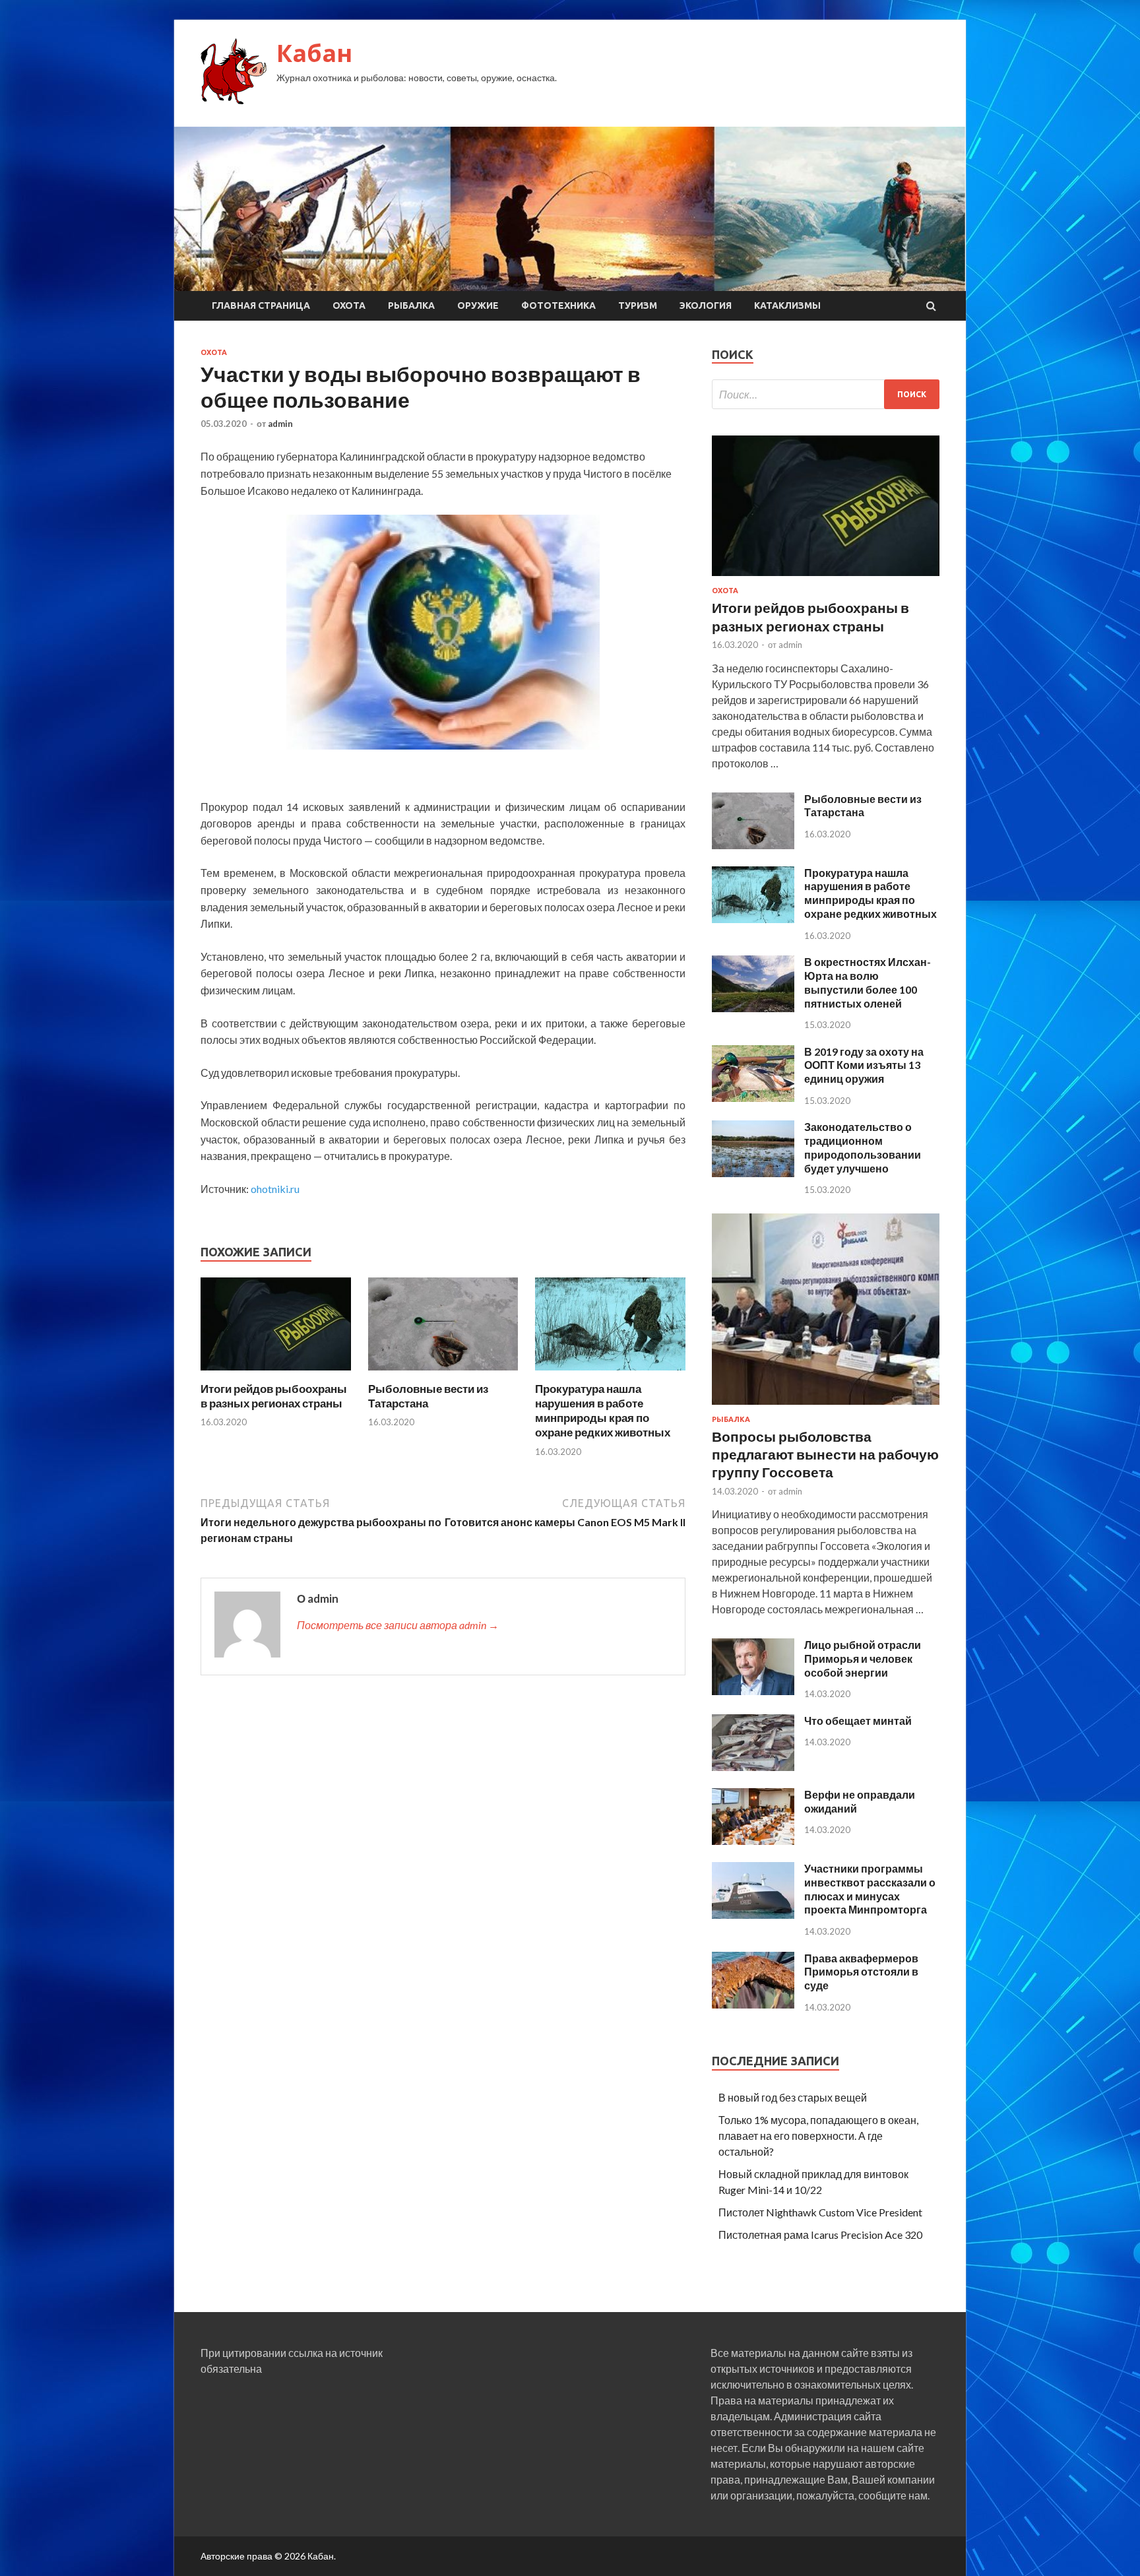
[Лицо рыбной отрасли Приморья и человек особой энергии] (753, 1691)
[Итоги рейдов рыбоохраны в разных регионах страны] (276, 1373)
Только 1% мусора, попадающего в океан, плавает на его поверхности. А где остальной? (818, 2136)
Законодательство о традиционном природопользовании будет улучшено (863, 1147)
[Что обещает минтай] (753, 1767)
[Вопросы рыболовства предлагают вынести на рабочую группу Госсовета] (826, 1407)
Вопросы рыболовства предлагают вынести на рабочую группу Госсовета (825, 1454)
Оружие (478, 306)
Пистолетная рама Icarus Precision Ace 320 (820, 2235)
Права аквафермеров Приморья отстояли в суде (861, 1972)
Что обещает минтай (858, 1721)
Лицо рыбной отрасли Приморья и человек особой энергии (863, 1658)
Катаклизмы (787, 306)
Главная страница (261, 306)
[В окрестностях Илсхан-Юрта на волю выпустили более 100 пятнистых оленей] (753, 1008)
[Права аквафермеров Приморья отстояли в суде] (753, 2004)
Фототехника (558, 306)
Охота (349, 306)
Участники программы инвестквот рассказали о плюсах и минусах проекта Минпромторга (870, 1889)
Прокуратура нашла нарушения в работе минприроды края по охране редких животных (603, 1410)
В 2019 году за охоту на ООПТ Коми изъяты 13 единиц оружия (864, 1065)
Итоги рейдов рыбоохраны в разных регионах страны (274, 1396)
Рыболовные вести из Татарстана (863, 806)
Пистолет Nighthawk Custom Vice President (820, 2212)
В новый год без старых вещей (793, 2097)
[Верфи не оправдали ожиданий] (753, 1841)
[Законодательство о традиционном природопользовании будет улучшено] (753, 1173)
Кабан (314, 53)
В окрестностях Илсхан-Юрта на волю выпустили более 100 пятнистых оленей (868, 982)
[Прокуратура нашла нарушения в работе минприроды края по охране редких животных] (610, 1373)
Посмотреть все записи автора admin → (398, 1625)
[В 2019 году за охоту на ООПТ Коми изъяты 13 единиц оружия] (753, 1098)
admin (280, 424)
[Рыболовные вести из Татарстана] (443, 1373)
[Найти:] (826, 394)
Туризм (638, 306)
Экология (706, 306)
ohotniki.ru (275, 1189)
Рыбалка (411, 306)
